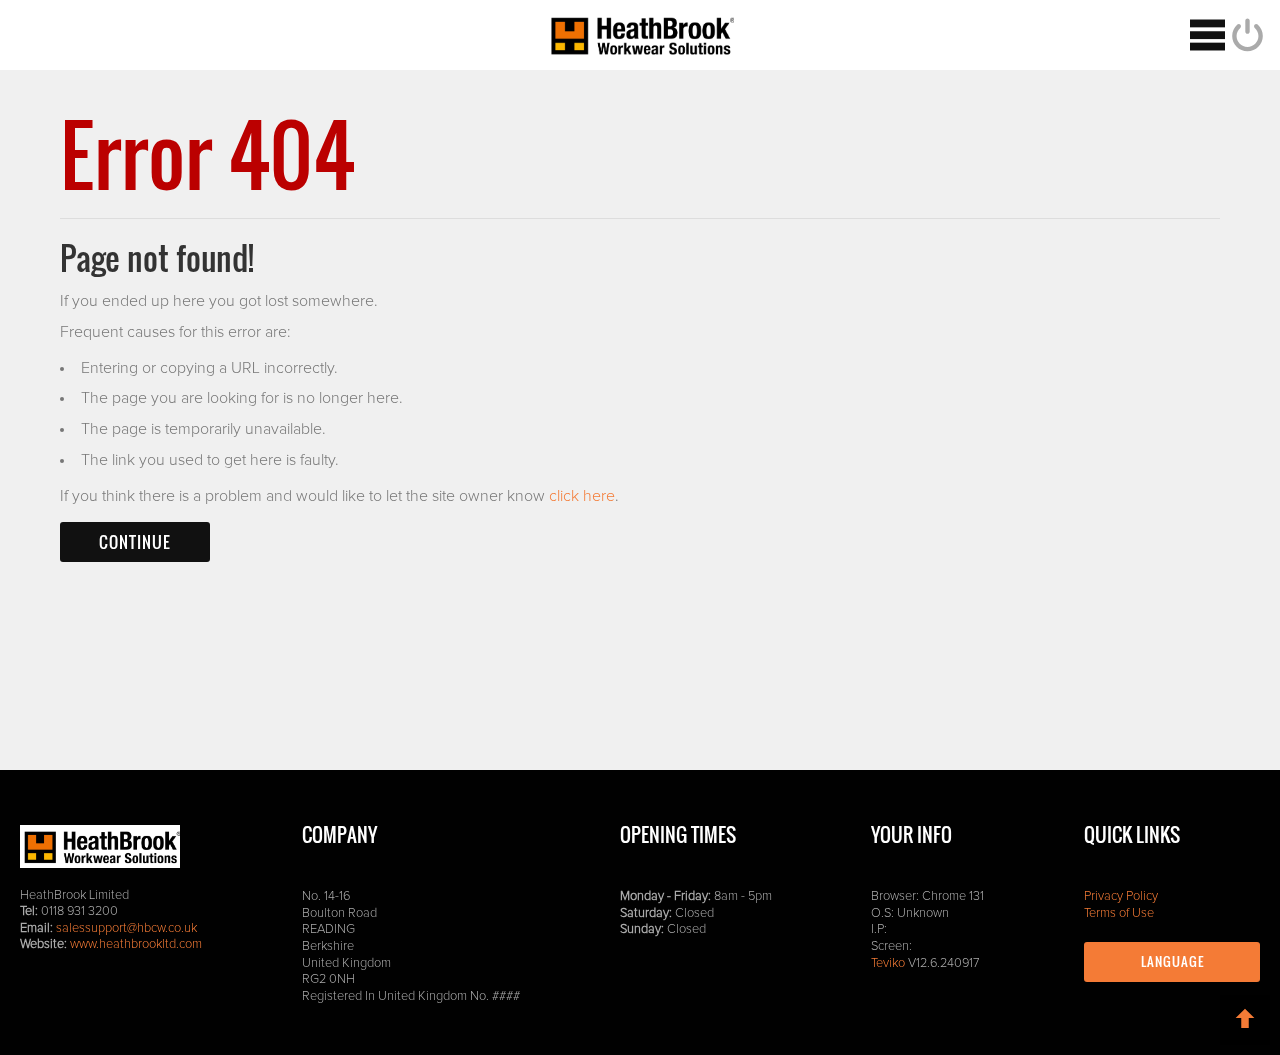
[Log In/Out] (1245, 35)
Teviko (888, 963)
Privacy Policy (1121, 896)
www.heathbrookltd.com (136, 944)
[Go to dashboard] (640, 35)
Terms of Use (1119, 913)
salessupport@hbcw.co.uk (126, 928)
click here (582, 496)
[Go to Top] (1245, 1020)
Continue (135, 542)
